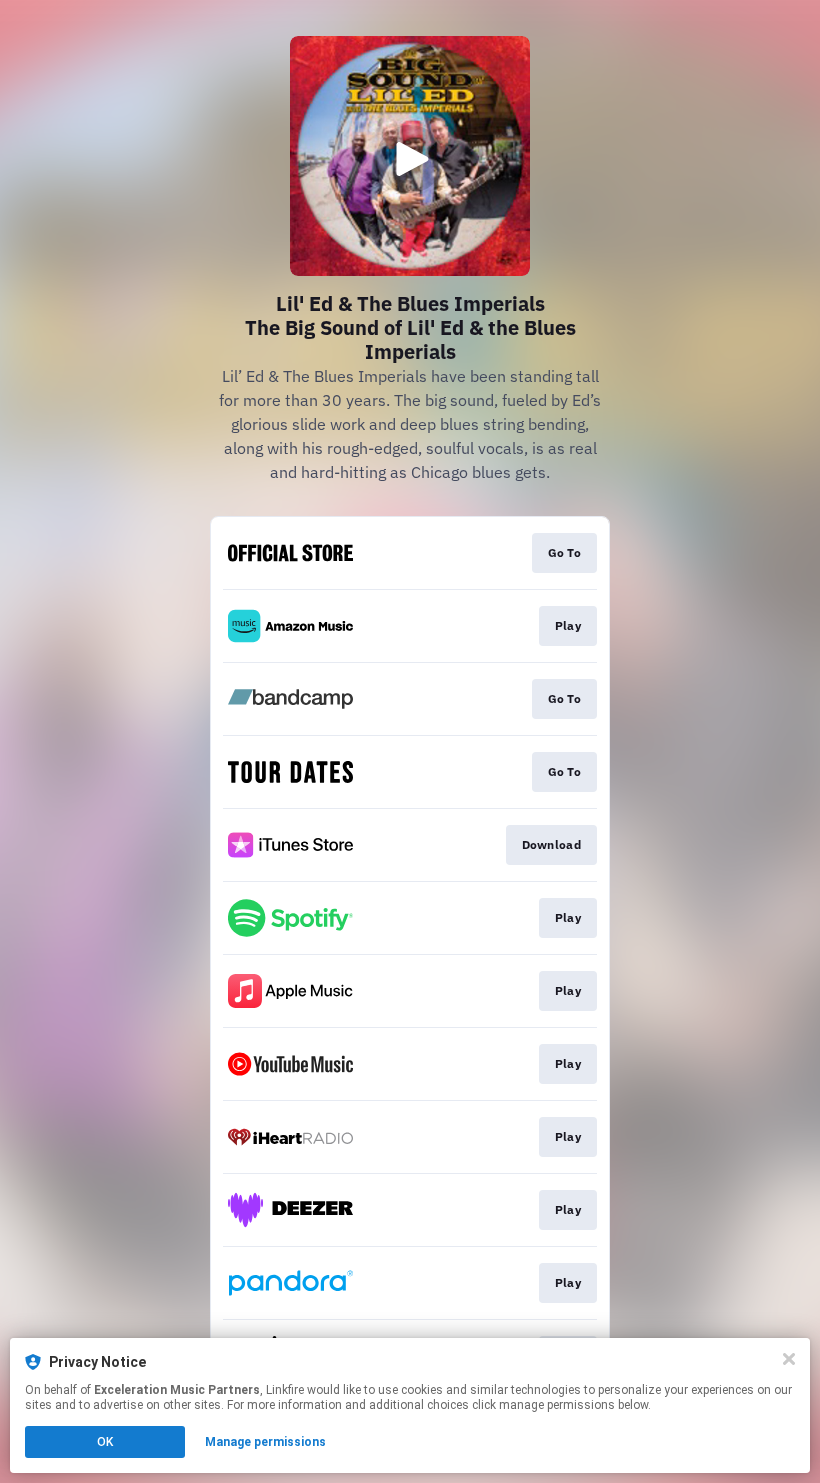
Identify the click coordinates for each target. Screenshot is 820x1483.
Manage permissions (265, 1442)
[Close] (789, 1359)
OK (105, 1442)
